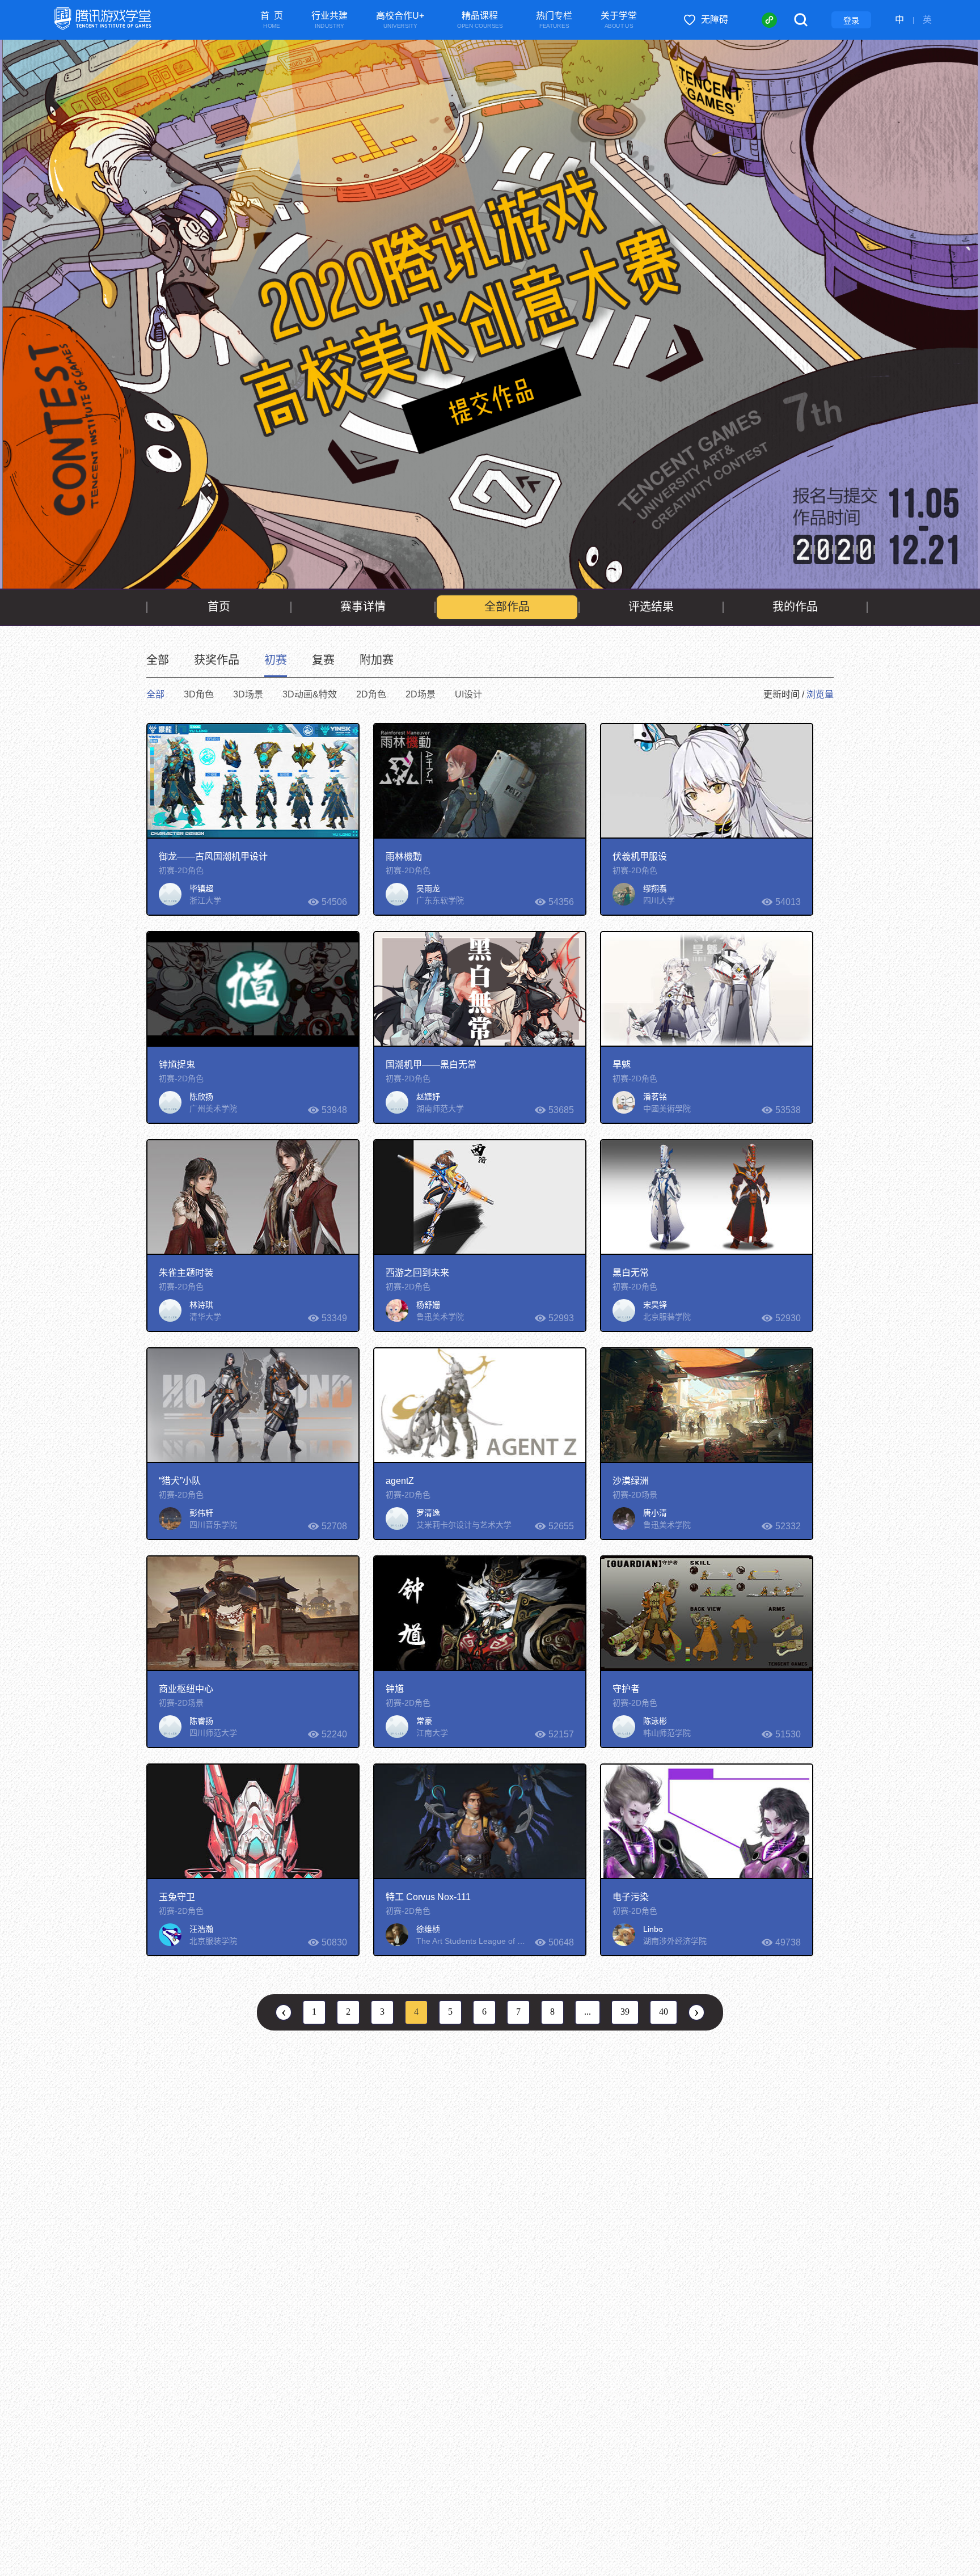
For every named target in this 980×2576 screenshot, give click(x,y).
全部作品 (507, 607)
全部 (158, 660)
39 (625, 2012)
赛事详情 (363, 607)
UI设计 (468, 694)
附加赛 (377, 660)
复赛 (323, 660)
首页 (219, 607)
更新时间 (782, 694)
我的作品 (795, 607)
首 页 (272, 20)
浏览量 (820, 694)
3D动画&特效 (310, 694)
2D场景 (421, 694)
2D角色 (371, 694)
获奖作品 (217, 660)
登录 (851, 20)
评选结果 (651, 607)
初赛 (276, 660)
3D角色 (199, 694)
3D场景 (248, 694)
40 (664, 2012)
